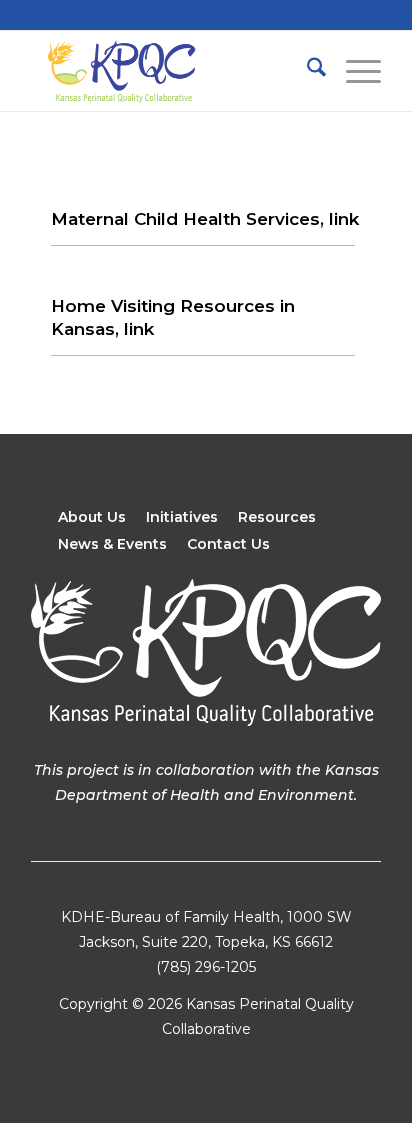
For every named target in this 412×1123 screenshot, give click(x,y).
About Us (92, 517)
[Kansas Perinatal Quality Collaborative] (171, 71)
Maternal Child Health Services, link (205, 219)
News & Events (112, 544)
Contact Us (228, 544)
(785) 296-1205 (206, 967)
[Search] (306, 71)
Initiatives (182, 517)
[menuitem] (306, 71)
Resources (277, 517)
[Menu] (353, 71)
